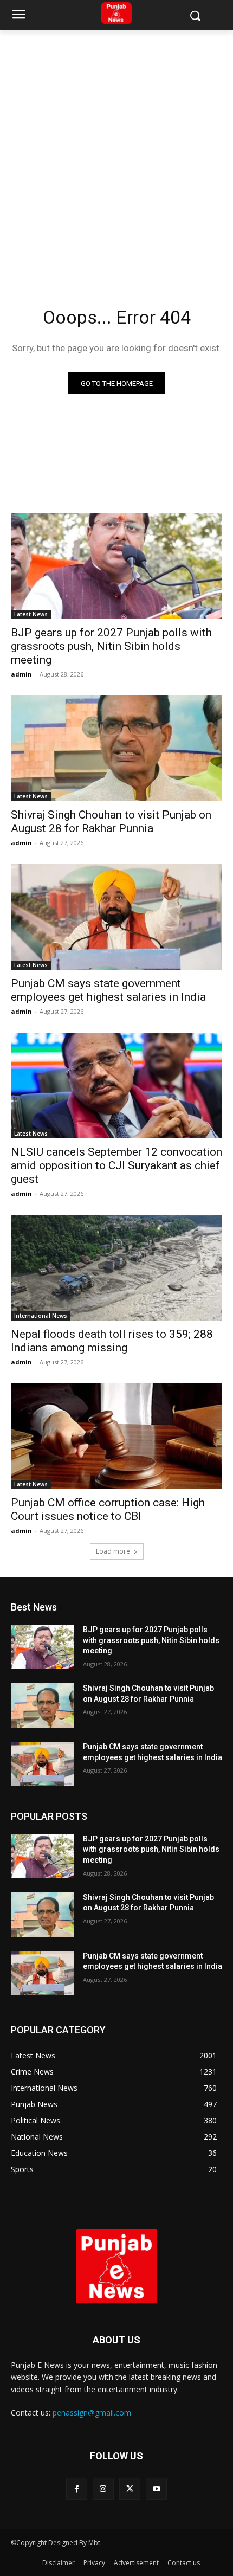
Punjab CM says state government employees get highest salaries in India (108, 990)
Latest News (31, 614)
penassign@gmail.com (92, 2413)
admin (21, 674)
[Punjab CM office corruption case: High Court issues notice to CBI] (116, 1436)
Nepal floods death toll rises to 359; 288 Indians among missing (112, 1341)
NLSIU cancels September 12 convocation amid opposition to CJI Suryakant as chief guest (116, 1165)
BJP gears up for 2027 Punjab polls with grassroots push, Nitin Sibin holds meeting (111, 646)
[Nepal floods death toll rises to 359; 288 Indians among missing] (116, 1268)
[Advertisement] (116, 152)
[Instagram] (103, 2488)
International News (41, 1316)
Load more (113, 1551)
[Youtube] (156, 2488)
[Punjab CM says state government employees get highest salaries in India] (116, 917)
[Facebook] (77, 2488)
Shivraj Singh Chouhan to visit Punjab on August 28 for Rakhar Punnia (111, 822)
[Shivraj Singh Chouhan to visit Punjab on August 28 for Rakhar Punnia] (116, 748)
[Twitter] (130, 2488)
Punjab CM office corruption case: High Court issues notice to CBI (108, 1509)
